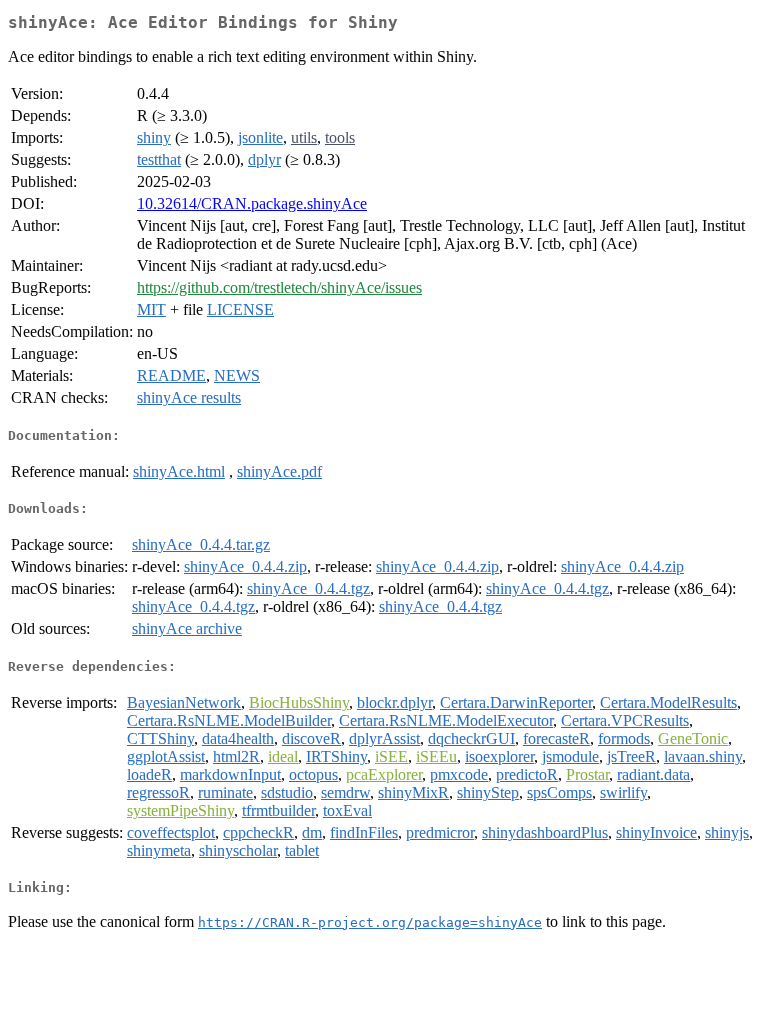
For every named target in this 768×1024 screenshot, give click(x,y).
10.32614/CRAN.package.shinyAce (252, 203)
